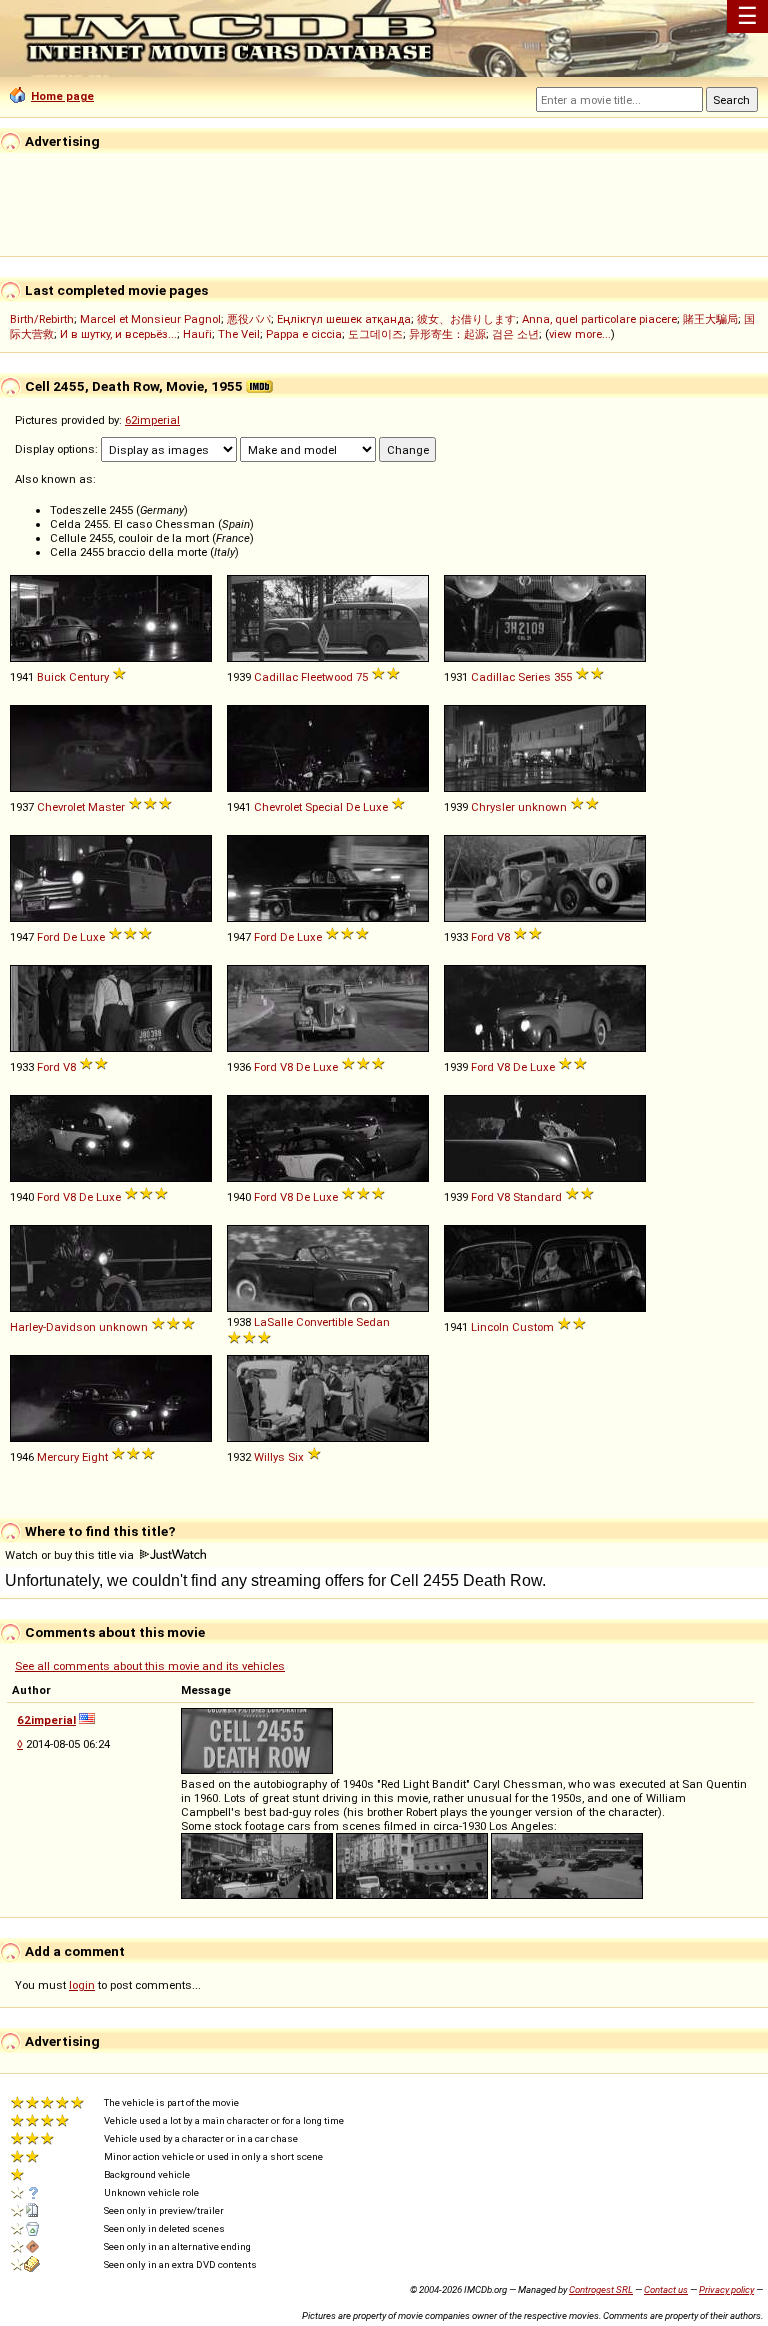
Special (324, 807)
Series (534, 677)
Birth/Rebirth (42, 319)
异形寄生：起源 (447, 334)
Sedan (373, 1322)
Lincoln (490, 1327)
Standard (537, 1197)
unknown (542, 807)
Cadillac (276, 677)
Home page (62, 96)
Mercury (58, 1457)
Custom (533, 1327)
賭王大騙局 (710, 319)
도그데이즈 (375, 334)
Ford (48, 937)
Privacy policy (726, 2289)
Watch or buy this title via (71, 1555)
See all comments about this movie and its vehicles (150, 1666)
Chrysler (493, 807)
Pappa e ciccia (304, 334)
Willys (269, 1457)
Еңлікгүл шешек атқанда (344, 319)
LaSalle (273, 1322)
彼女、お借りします (466, 319)
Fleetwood (327, 677)
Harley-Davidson (53, 1327)
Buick (51, 677)
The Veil (239, 334)
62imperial (152, 420)
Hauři (197, 334)
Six (296, 1457)
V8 (503, 937)
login (82, 1985)
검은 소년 (515, 334)
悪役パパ (249, 319)
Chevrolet (61, 807)
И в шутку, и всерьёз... (118, 334)
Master (106, 807)
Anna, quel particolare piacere (599, 319)
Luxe (375, 807)
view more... (580, 334)
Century (89, 677)
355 (563, 677)
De (353, 807)
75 (362, 677)
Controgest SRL (601, 2289)
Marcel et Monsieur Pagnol (150, 319)
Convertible (324, 1322)
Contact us (666, 2289)
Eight (95, 1457)
